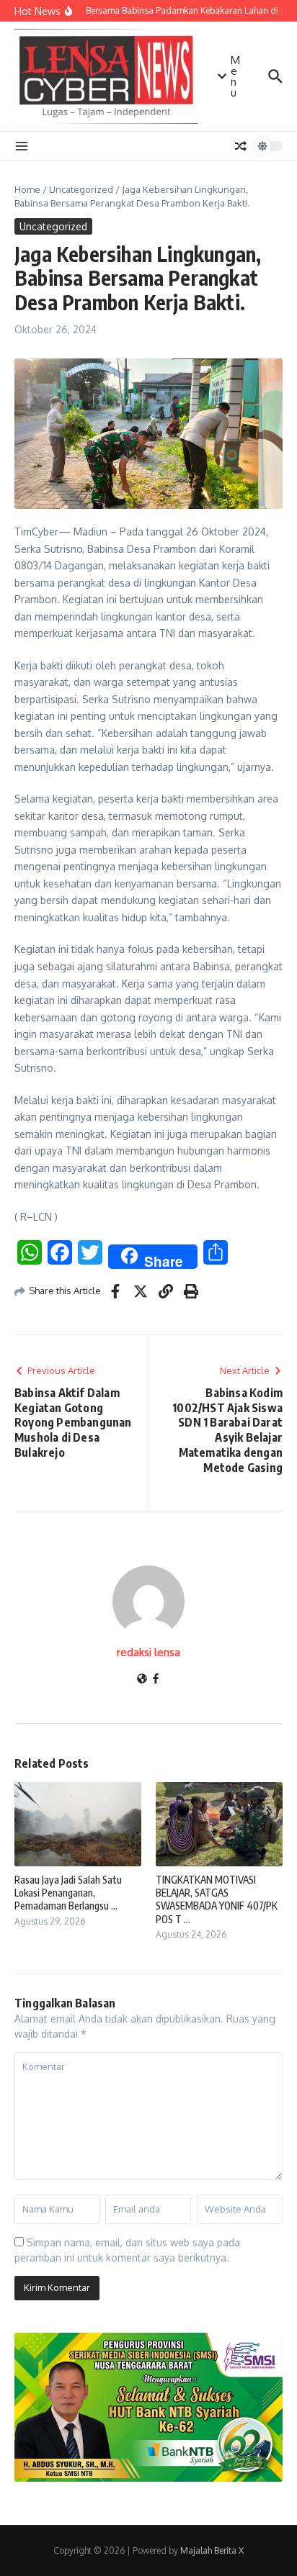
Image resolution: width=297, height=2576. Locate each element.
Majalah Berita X (212, 2550)
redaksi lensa (148, 1652)
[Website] (142, 1680)
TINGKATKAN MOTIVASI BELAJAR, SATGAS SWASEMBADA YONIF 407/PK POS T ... (217, 1899)
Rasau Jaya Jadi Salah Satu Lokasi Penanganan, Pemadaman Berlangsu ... (68, 1893)
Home (27, 189)
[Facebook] (156, 1680)
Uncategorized (81, 189)
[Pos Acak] (241, 146)
